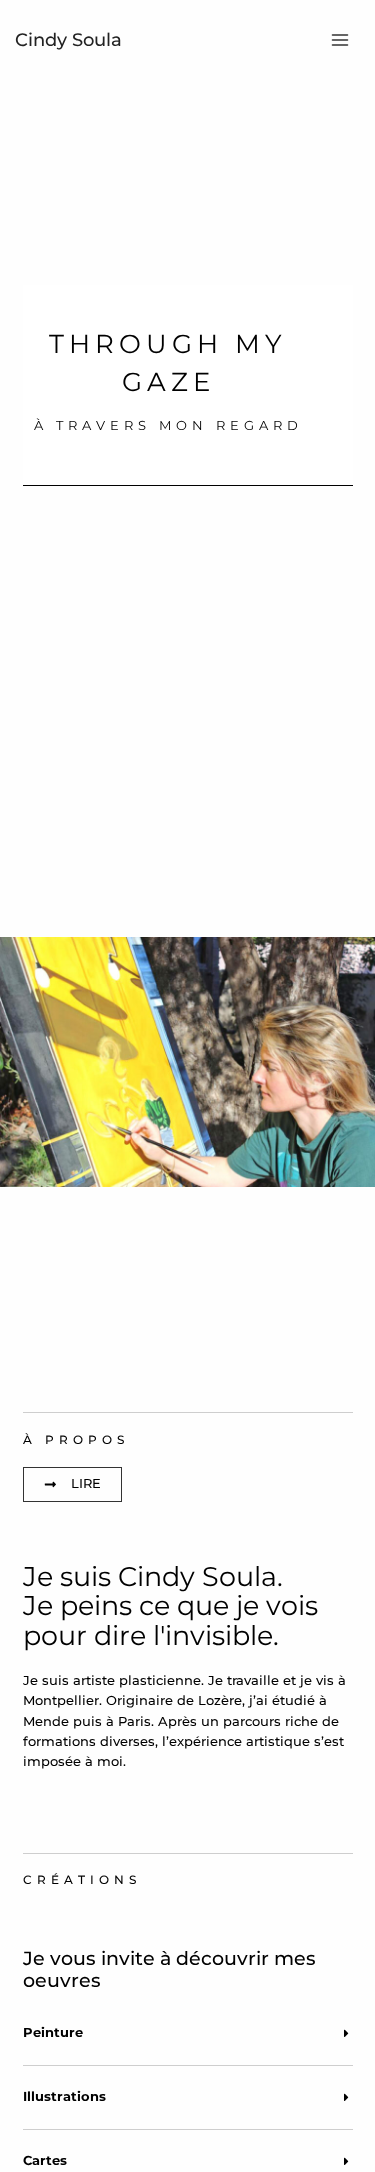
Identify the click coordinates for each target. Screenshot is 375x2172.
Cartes (45, 2160)
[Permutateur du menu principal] (340, 39)
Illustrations (64, 2096)
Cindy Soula (68, 39)
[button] (188, 2034)
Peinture (53, 2032)
